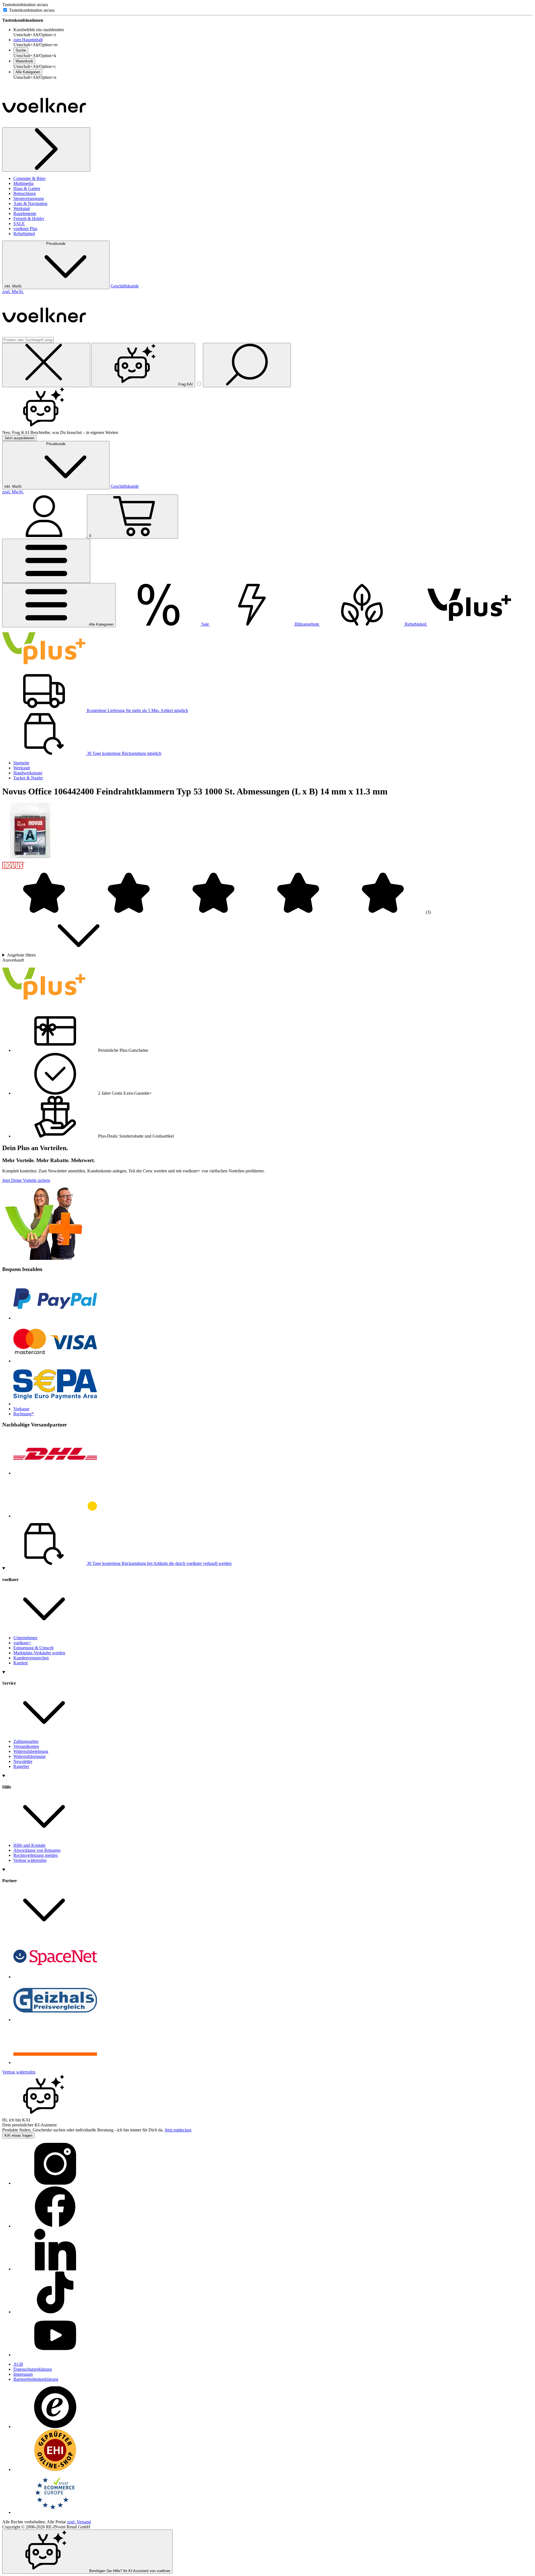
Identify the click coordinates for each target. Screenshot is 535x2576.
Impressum (23, 2374)
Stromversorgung (29, 198)
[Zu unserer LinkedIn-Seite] (55, 2269)
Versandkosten (26, 1746)
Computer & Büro (29, 178)
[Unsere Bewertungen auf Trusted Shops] (55, 2427)
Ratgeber (21, 1766)
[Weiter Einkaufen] (46, 149)
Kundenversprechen (31, 1658)
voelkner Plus (25, 229)
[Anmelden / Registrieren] (45, 536)
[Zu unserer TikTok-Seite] (55, 2312)
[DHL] (55, 1473)
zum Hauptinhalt (28, 40)
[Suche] (247, 365)
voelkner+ (22, 1643)
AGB (18, 2364)
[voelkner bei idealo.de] (55, 2062)
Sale (205, 624)
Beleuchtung (25, 193)
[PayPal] (55, 1318)
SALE (19, 224)
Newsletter (23, 1761)
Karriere (21, 1663)
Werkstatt (22, 208)
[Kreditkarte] (55, 1361)
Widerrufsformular (30, 1756)
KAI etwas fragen (18, 2135)
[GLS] (55, 1516)
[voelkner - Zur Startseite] (44, 125)
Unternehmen (25, 1638)
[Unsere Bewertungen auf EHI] (55, 2469)
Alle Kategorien (28, 72)
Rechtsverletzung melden (36, 1855)
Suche (21, 50)
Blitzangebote (307, 624)
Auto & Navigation (30, 203)
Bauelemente (25, 214)
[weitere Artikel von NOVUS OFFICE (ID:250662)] (13, 869)
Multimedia (23, 183)
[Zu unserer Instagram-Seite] (55, 2183)
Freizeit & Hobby (29, 219)
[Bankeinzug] (55, 1404)
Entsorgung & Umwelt (33, 1648)
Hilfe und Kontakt (29, 1845)
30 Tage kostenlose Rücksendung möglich (124, 753)
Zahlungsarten (26, 1741)
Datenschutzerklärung (33, 2369)
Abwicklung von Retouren (37, 1850)
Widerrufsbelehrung (31, 1751)
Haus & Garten (27, 188)
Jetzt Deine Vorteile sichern (26, 1180)
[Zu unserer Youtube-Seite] (55, 2355)
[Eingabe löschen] (46, 365)
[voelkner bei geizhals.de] (55, 2020)
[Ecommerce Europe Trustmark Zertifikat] (55, 2512)
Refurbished (24, 234)
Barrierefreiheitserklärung (36, 2379)
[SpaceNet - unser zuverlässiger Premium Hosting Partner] (55, 1977)
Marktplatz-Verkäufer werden (39, 1653)
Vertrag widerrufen (30, 1860)
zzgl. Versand (79, 2522)
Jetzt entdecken (178, 2130)
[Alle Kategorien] (46, 561)
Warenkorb (24, 61)
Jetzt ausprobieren (19, 438)
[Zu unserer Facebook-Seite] (55, 2226)
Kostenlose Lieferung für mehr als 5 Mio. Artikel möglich (137, 710)
